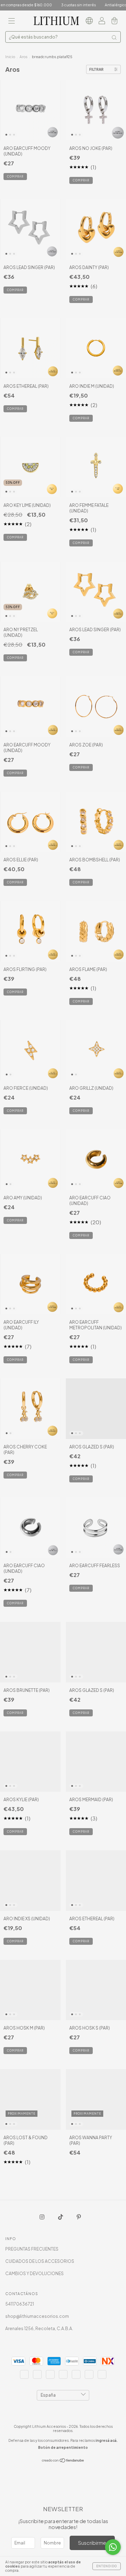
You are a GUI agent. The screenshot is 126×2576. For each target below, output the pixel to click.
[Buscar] (114, 37)
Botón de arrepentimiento (63, 2447)
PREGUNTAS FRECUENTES (32, 2249)
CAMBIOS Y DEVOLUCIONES (34, 2274)
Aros (23, 57)
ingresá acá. (107, 2440)
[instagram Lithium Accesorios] (42, 2217)
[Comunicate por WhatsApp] (113, 2547)
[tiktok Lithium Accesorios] (61, 2217)
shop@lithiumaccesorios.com (37, 2316)
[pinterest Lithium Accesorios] (79, 2217)
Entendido (107, 2566)
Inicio (10, 57)
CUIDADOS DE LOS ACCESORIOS (40, 2261)
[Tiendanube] (63, 2461)
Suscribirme (92, 2543)
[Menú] (12, 22)
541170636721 (20, 2304)
